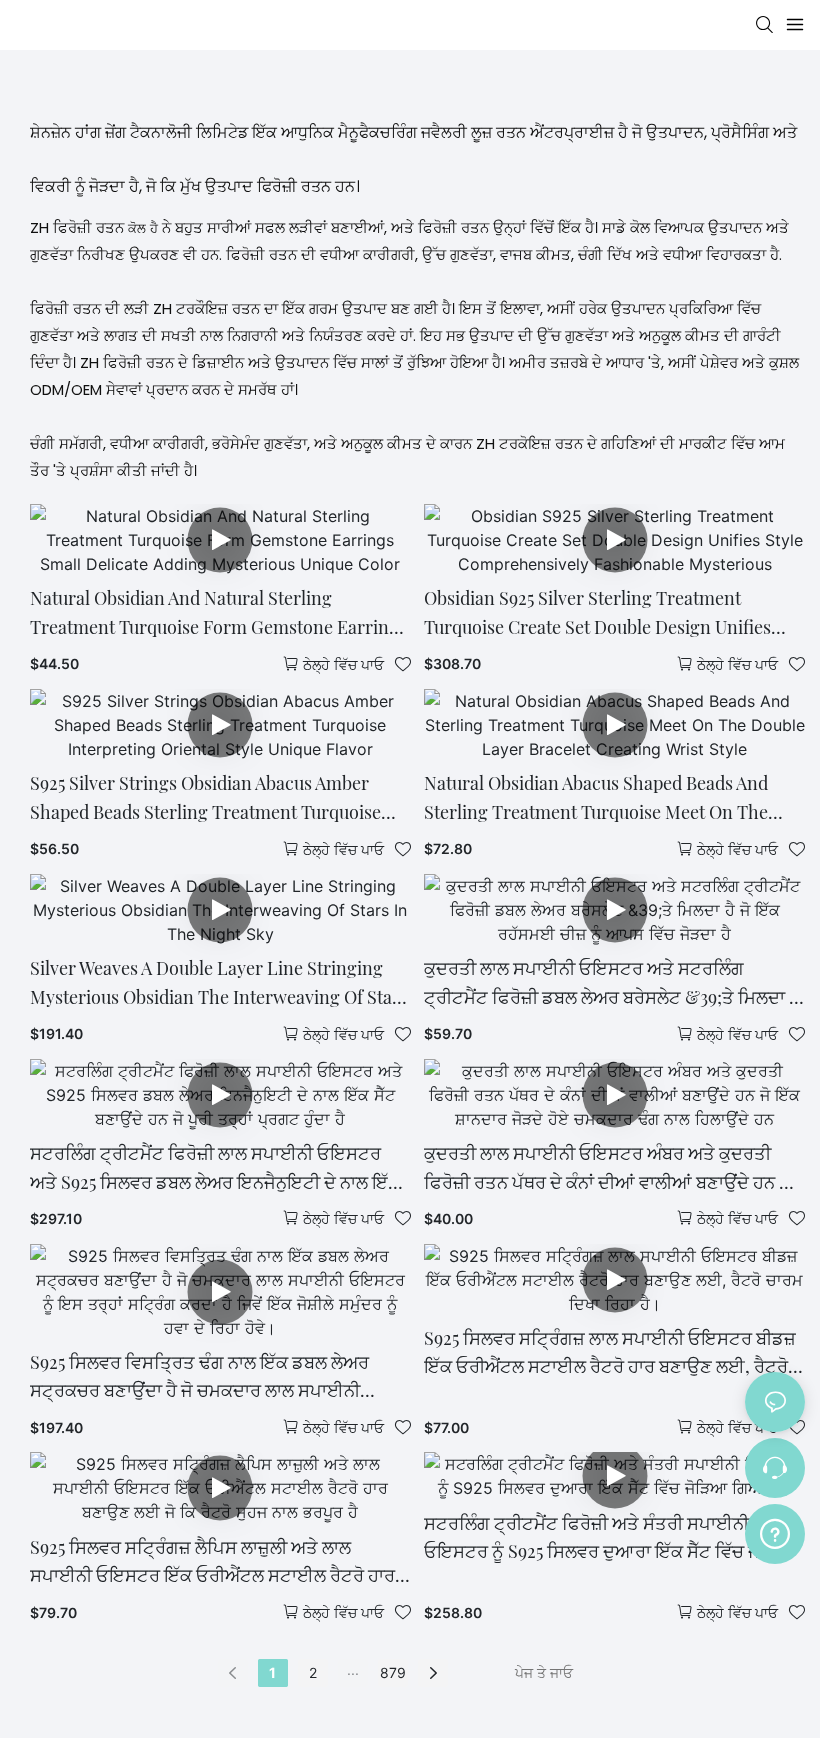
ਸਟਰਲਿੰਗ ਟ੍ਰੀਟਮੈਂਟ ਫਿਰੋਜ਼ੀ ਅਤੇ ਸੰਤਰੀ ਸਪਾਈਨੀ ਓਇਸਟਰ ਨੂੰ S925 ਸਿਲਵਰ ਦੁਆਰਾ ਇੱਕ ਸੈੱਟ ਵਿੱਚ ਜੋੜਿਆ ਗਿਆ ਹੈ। (611, 1539)
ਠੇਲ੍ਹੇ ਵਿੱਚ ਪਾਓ (343, 664)
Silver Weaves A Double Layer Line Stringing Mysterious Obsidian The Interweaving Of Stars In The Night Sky (219, 984)
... (353, 1669)
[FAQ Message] (775, 1531)
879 (393, 1672)
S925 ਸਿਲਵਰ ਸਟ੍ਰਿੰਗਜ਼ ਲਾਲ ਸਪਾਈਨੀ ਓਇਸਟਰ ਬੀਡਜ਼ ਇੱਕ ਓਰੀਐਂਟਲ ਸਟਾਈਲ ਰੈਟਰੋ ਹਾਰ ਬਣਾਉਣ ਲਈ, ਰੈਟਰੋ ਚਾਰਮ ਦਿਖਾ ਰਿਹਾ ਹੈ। (610, 1354)
